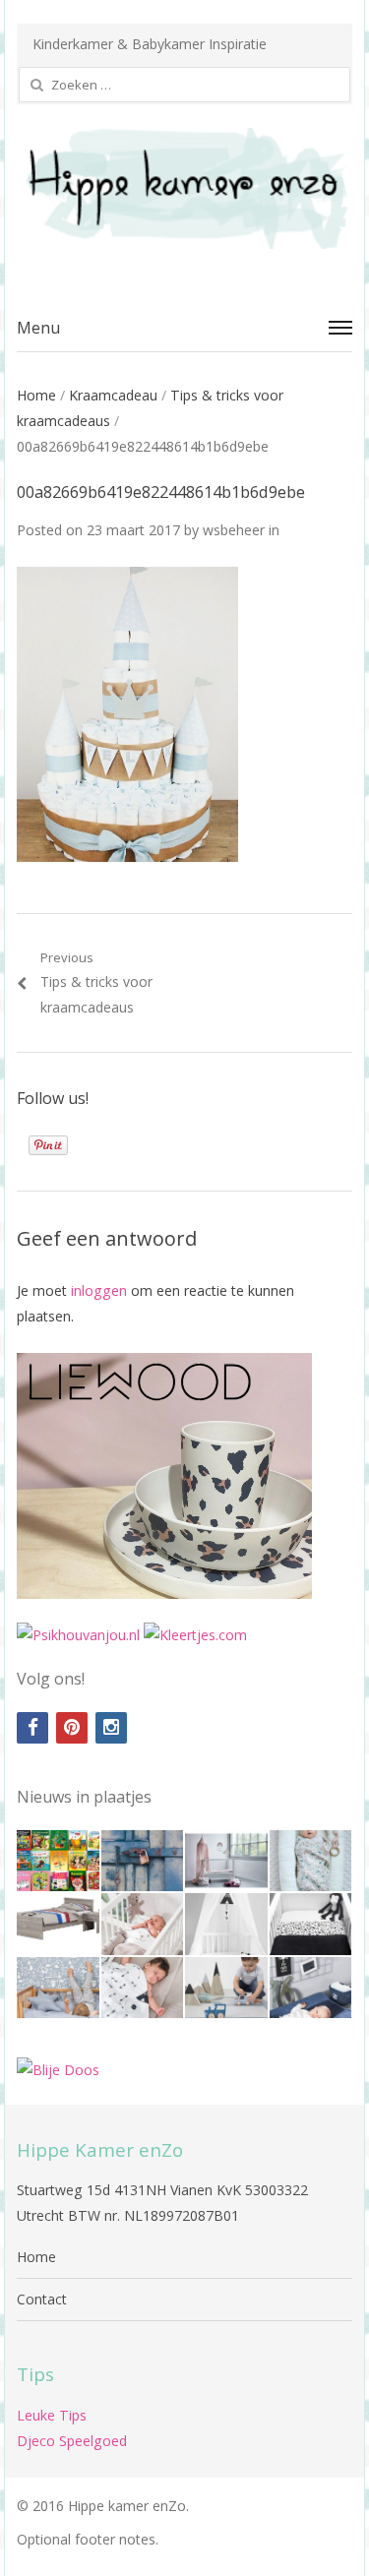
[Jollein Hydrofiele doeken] (143, 1988)
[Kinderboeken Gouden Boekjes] (58, 1861)
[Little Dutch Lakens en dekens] (58, 1988)
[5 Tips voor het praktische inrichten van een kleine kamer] (58, 1924)
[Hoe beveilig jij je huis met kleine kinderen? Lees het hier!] (143, 1861)
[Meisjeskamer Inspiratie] (226, 1861)
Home (36, 395)
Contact (42, 2299)
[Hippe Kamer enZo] (184, 188)
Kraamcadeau (113, 395)
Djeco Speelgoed (72, 2441)
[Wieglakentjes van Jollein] (311, 1924)
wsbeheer (234, 530)
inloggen (99, 1290)
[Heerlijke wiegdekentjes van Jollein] (143, 1924)
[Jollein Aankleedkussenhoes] (311, 1988)
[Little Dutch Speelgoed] (226, 1988)
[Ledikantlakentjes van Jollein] (226, 1924)
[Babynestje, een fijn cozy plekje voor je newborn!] (311, 1861)
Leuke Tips (52, 2415)
